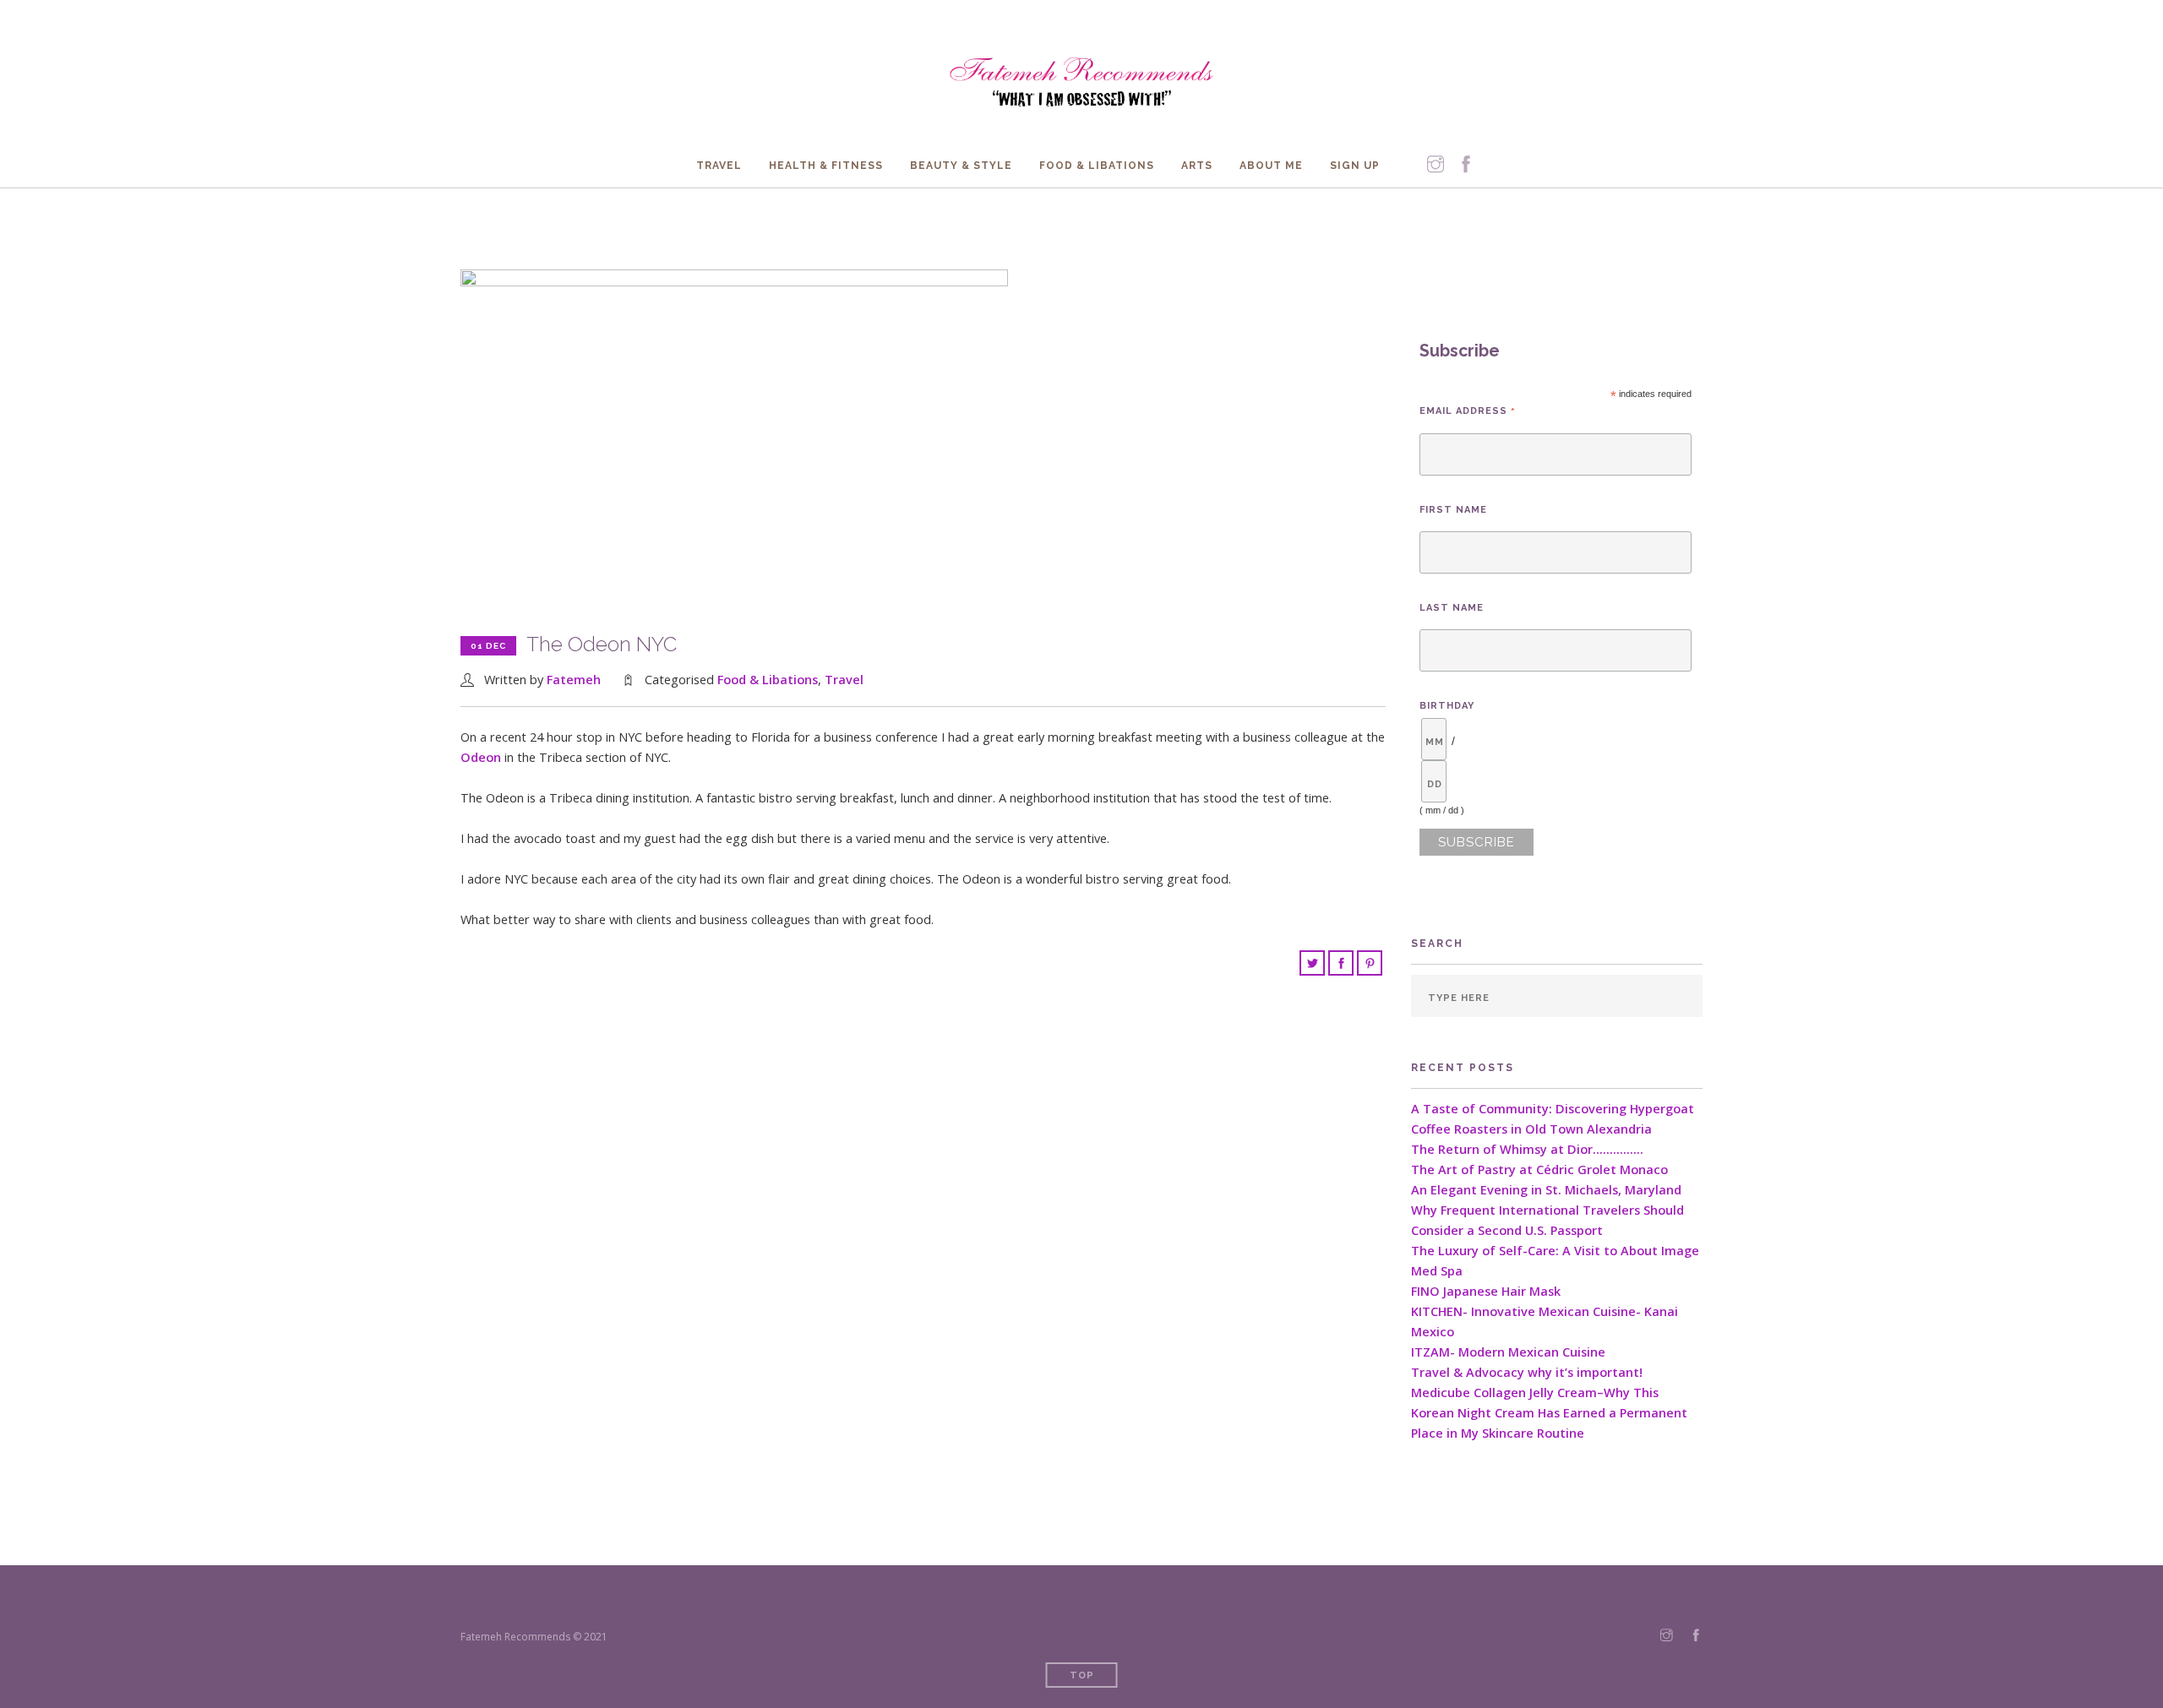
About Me (1271, 166)
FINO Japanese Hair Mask (1486, 1291)
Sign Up (1355, 166)
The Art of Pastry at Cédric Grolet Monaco (1539, 1169)
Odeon (481, 757)
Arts (1197, 166)
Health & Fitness (826, 166)
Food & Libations (1097, 166)
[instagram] (1436, 165)
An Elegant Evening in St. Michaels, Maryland (1546, 1190)
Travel (719, 166)
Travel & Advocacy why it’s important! (1527, 1372)
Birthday (1447, 706)
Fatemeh (574, 680)
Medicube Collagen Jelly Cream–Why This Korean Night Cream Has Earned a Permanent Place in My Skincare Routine (1549, 1413)
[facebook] (1466, 165)
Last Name (1452, 608)
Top (1082, 1675)
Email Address (1468, 411)
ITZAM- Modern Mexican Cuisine (1508, 1352)
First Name (1453, 510)
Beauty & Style (961, 166)
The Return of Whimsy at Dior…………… (1527, 1149)
